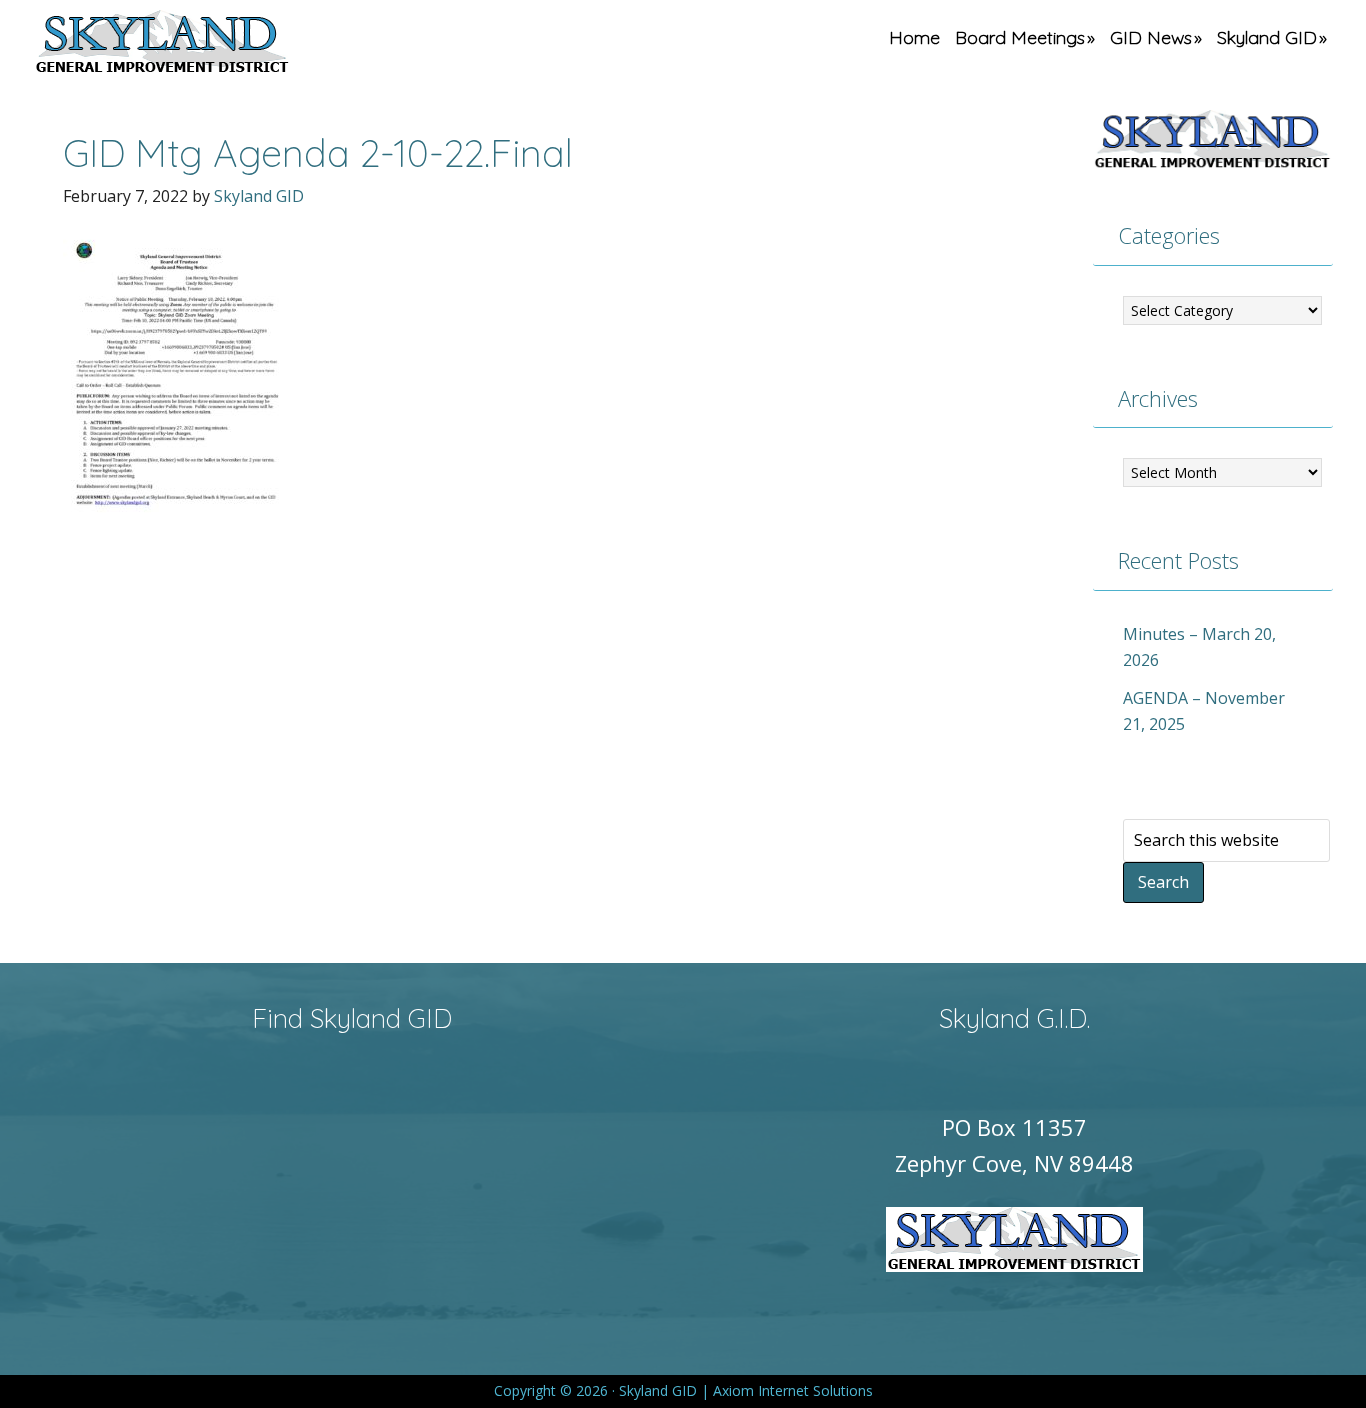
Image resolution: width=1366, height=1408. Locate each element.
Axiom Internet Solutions (793, 1390)
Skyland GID (209, 45)
